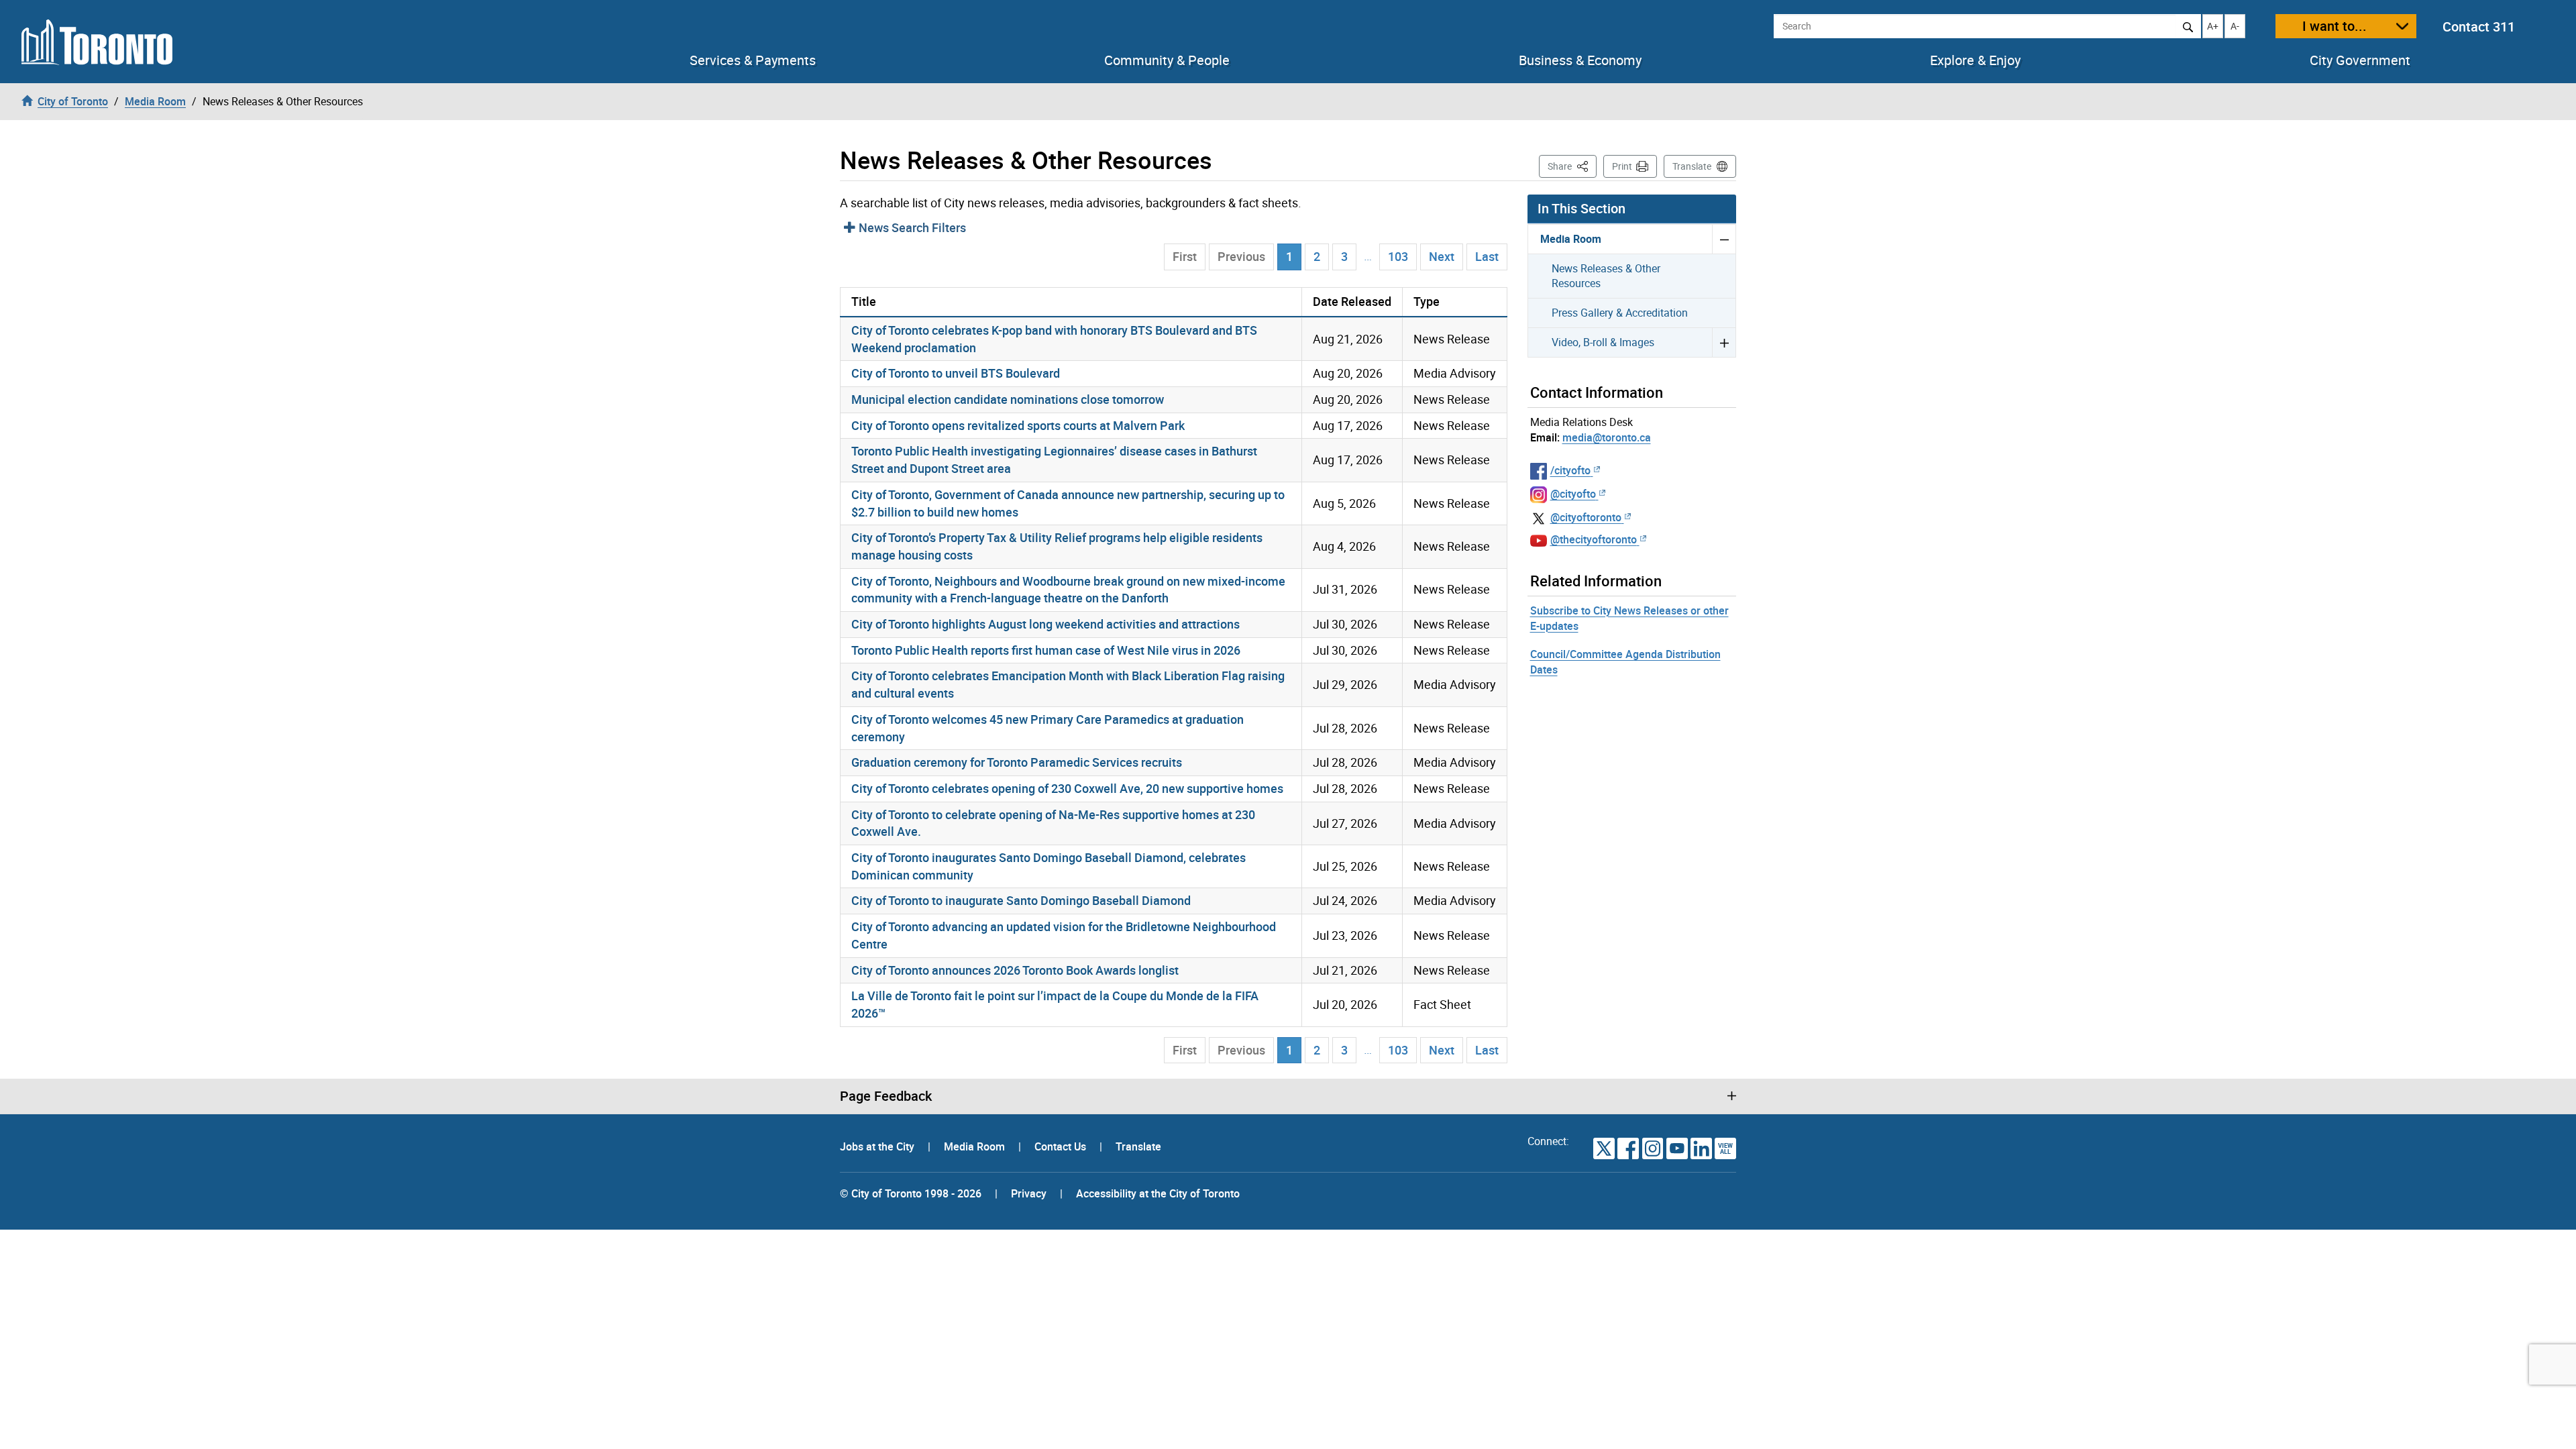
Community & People (1167, 60)
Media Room (1571, 239)
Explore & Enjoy (1975, 60)
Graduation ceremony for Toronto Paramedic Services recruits (1017, 762)
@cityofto (1573, 494)
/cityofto (1570, 470)
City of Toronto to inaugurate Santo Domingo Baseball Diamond (1021, 900)
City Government (2360, 60)
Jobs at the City (878, 1146)
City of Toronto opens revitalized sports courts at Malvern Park (1018, 425)
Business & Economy (1580, 60)
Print (1622, 166)
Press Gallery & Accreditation (1620, 313)
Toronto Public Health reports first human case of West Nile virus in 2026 (1046, 650)
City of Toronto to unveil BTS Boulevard (956, 373)
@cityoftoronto (1586, 517)
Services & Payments (753, 60)
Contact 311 (2479, 26)
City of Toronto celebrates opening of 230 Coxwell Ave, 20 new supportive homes (1067, 788)
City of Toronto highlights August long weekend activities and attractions (1045, 624)
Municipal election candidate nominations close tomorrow (1008, 399)
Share (1572, 166)
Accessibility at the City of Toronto (1158, 1193)
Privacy (1029, 1193)
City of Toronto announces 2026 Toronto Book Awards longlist (1015, 970)
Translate (1692, 166)
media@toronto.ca (1607, 437)
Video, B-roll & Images (1603, 342)
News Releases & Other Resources (1606, 276)
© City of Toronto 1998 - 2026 (911, 1193)
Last (1487, 256)
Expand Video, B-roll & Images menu (1724, 342)
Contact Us (1062, 1146)
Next (1442, 256)
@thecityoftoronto (1594, 539)
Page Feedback (886, 1096)
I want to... (2334, 26)
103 (1398, 256)
